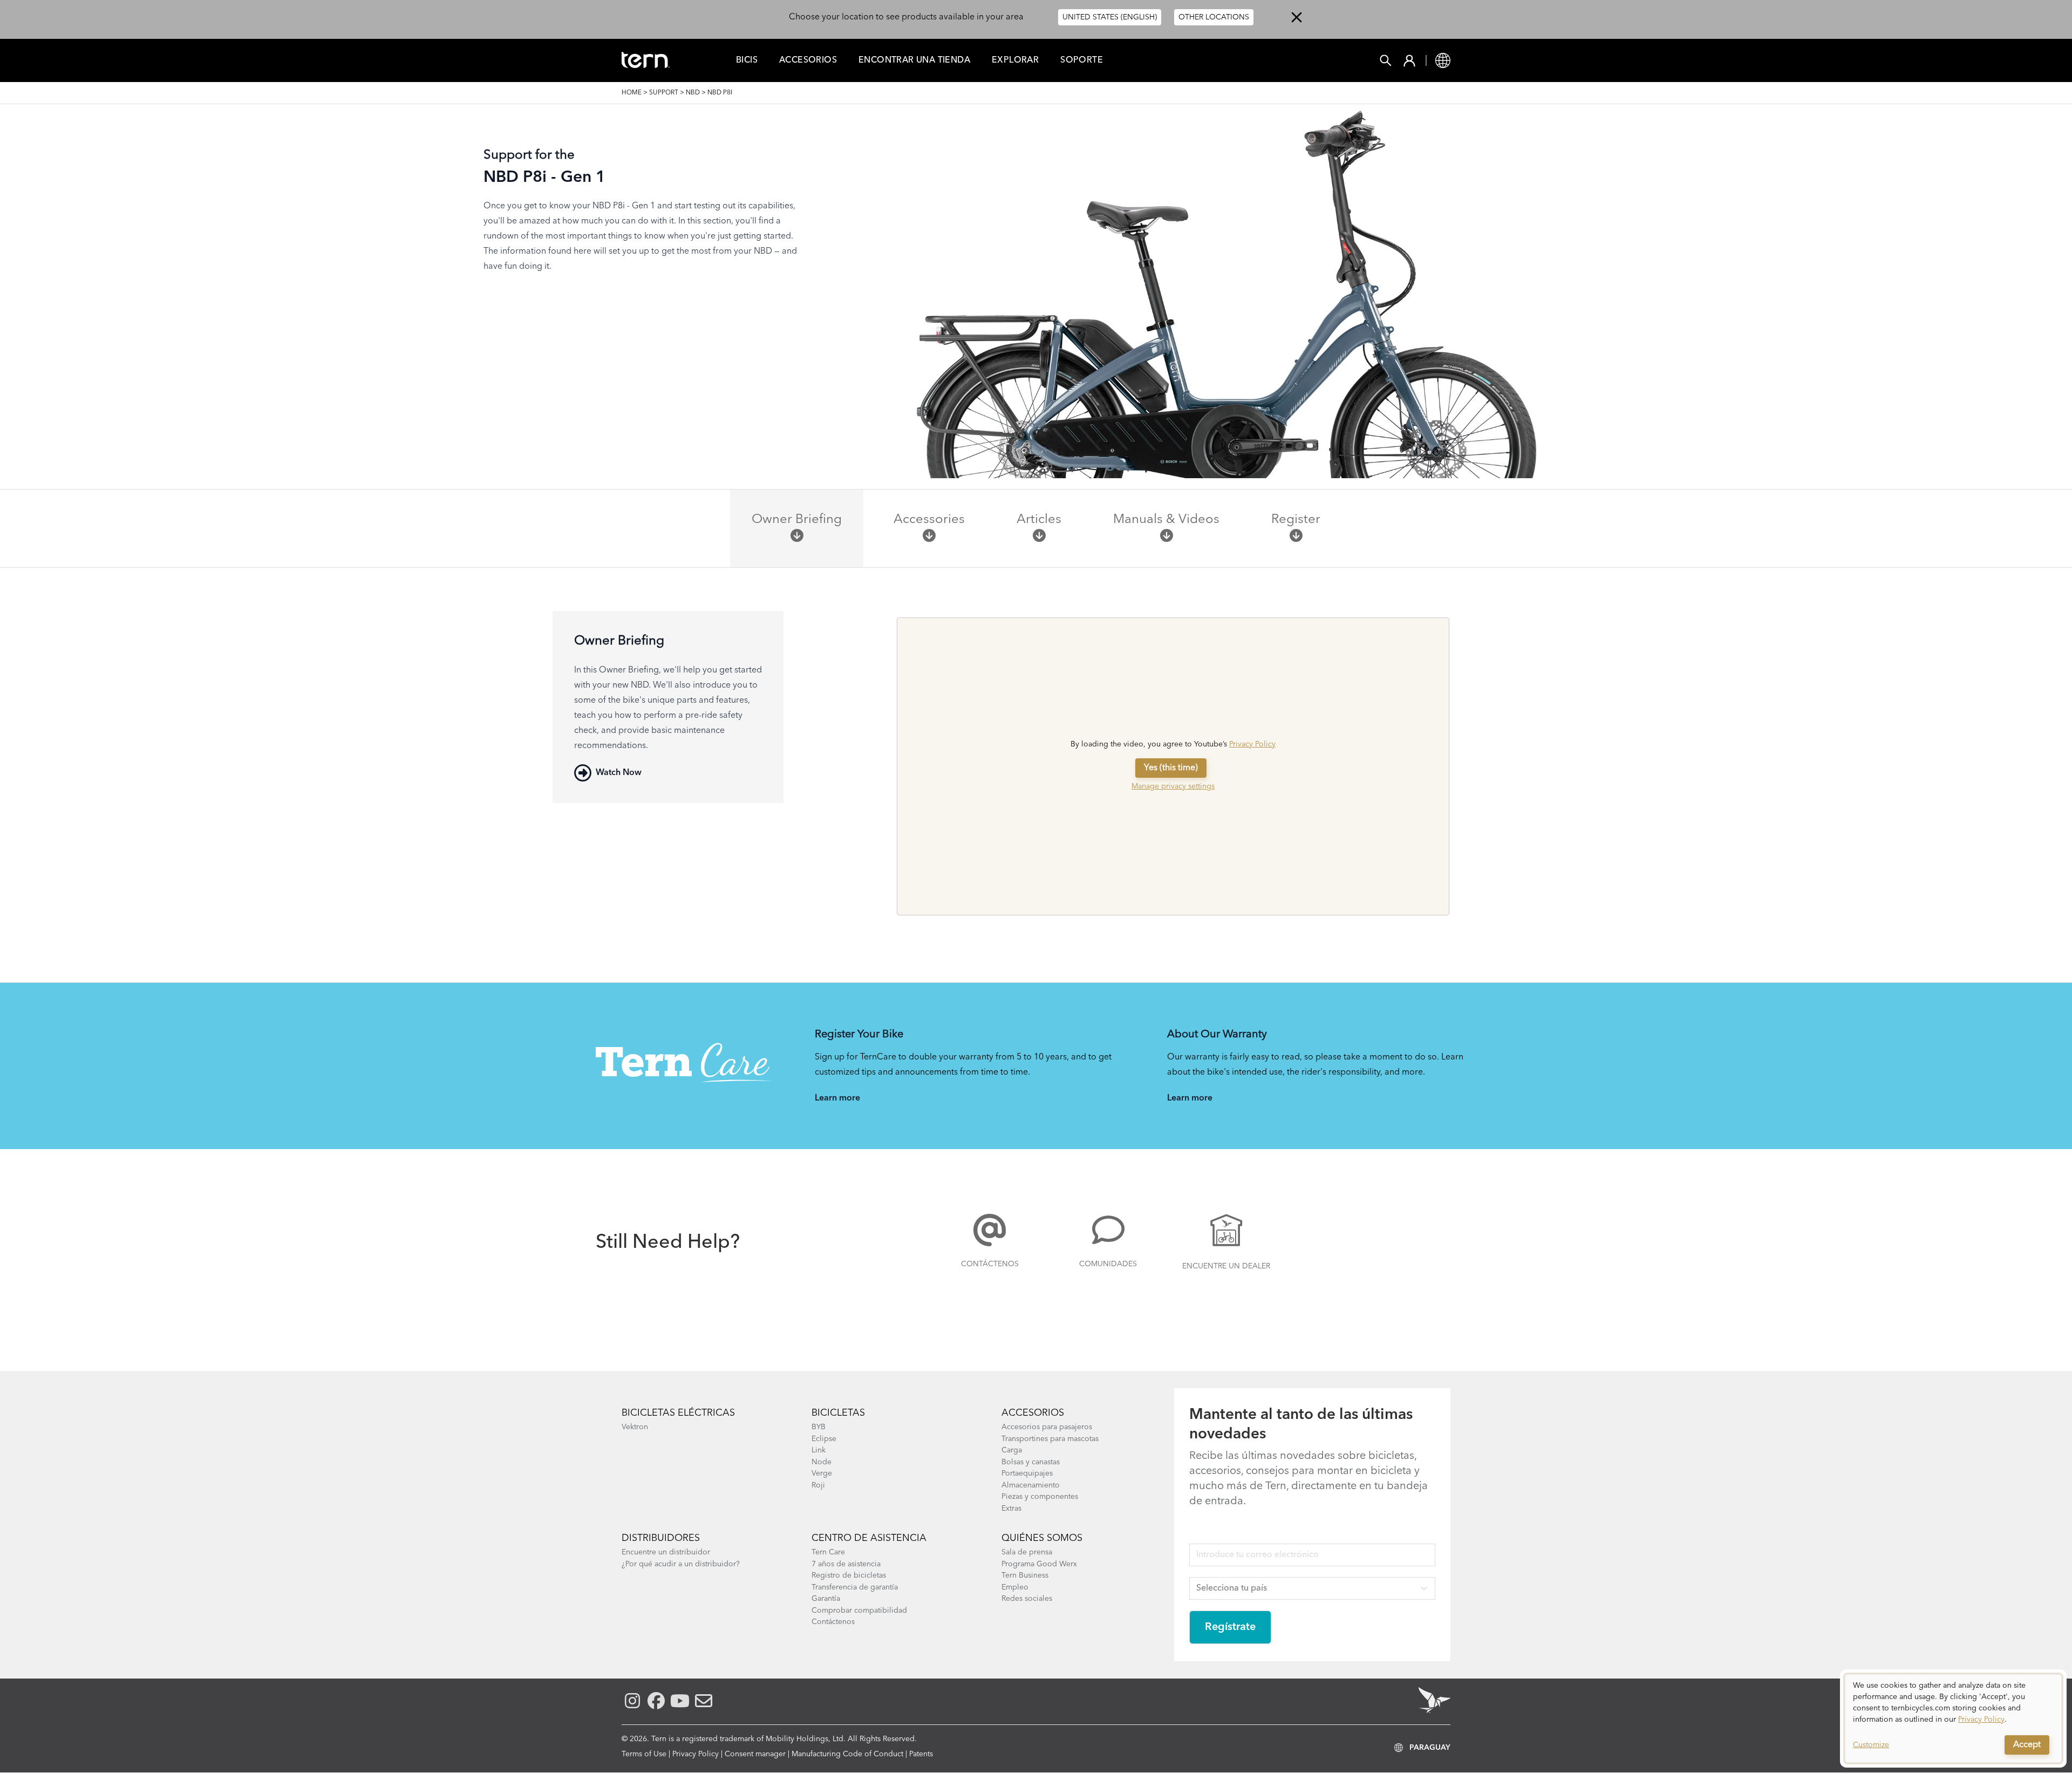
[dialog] (1953, 1718)
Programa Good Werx (1039, 1564)
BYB (819, 1427)
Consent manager (755, 1754)
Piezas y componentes (1040, 1497)
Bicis (747, 60)
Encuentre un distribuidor (666, 1552)
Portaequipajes (1027, 1473)
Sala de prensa (1027, 1552)
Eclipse (824, 1439)
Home (632, 93)
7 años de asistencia (846, 1564)
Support (664, 93)
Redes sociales (1027, 1599)
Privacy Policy (1252, 744)
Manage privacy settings (1173, 786)
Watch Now (619, 773)
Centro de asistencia (869, 1538)
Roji (818, 1485)
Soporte (1082, 60)
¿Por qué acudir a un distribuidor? (681, 1564)
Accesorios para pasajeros (1047, 1427)
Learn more (837, 1098)
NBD (693, 93)
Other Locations (1214, 17)
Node (822, 1462)
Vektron (635, 1427)
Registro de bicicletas (849, 1575)
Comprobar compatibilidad (859, 1611)
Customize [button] (1871, 1745)
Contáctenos (990, 1264)
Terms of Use (644, 1754)
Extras (1011, 1509)
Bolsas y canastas (1031, 1462)
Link (819, 1450)
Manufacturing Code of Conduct (847, 1754)
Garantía (826, 1599)
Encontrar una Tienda (914, 60)
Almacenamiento (1031, 1485)
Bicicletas (838, 1413)
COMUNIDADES (1108, 1264)
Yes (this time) (1171, 768)
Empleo (1015, 1587)
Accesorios (808, 60)
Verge (822, 1473)
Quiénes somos (1042, 1538)
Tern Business (1025, 1575)
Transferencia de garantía (855, 1587)
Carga (1012, 1450)
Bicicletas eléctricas (678, 1413)
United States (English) (1110, 17)
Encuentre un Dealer (1226, 1266)
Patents (921, 1754)
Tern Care (828, 1552)
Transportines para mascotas (1050, 1439)
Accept (2027, 1745)
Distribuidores (661, 1538)
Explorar (1015, 60)
